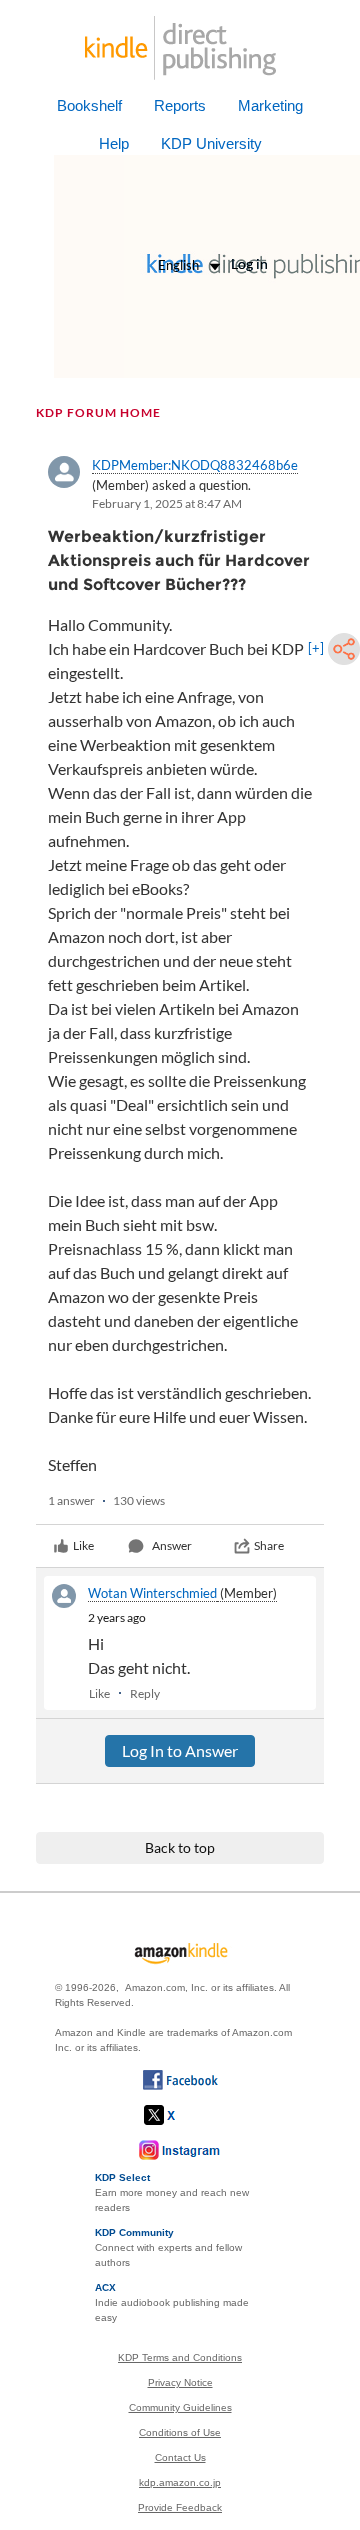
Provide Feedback (180, 2507)
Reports (180, 105)
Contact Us (180, 2457)
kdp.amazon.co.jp (180, 2482)
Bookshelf (89, 105)
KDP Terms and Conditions (180, 2357)
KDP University (211, 143)
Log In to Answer (180, 1750)
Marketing (270, 105)
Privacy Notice (180, 2382)
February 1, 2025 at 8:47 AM (167, 503)
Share (269, 1545)
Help (114, 143)
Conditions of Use (180, 2432)
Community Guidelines (180, 2407)
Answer (172, 1545)
